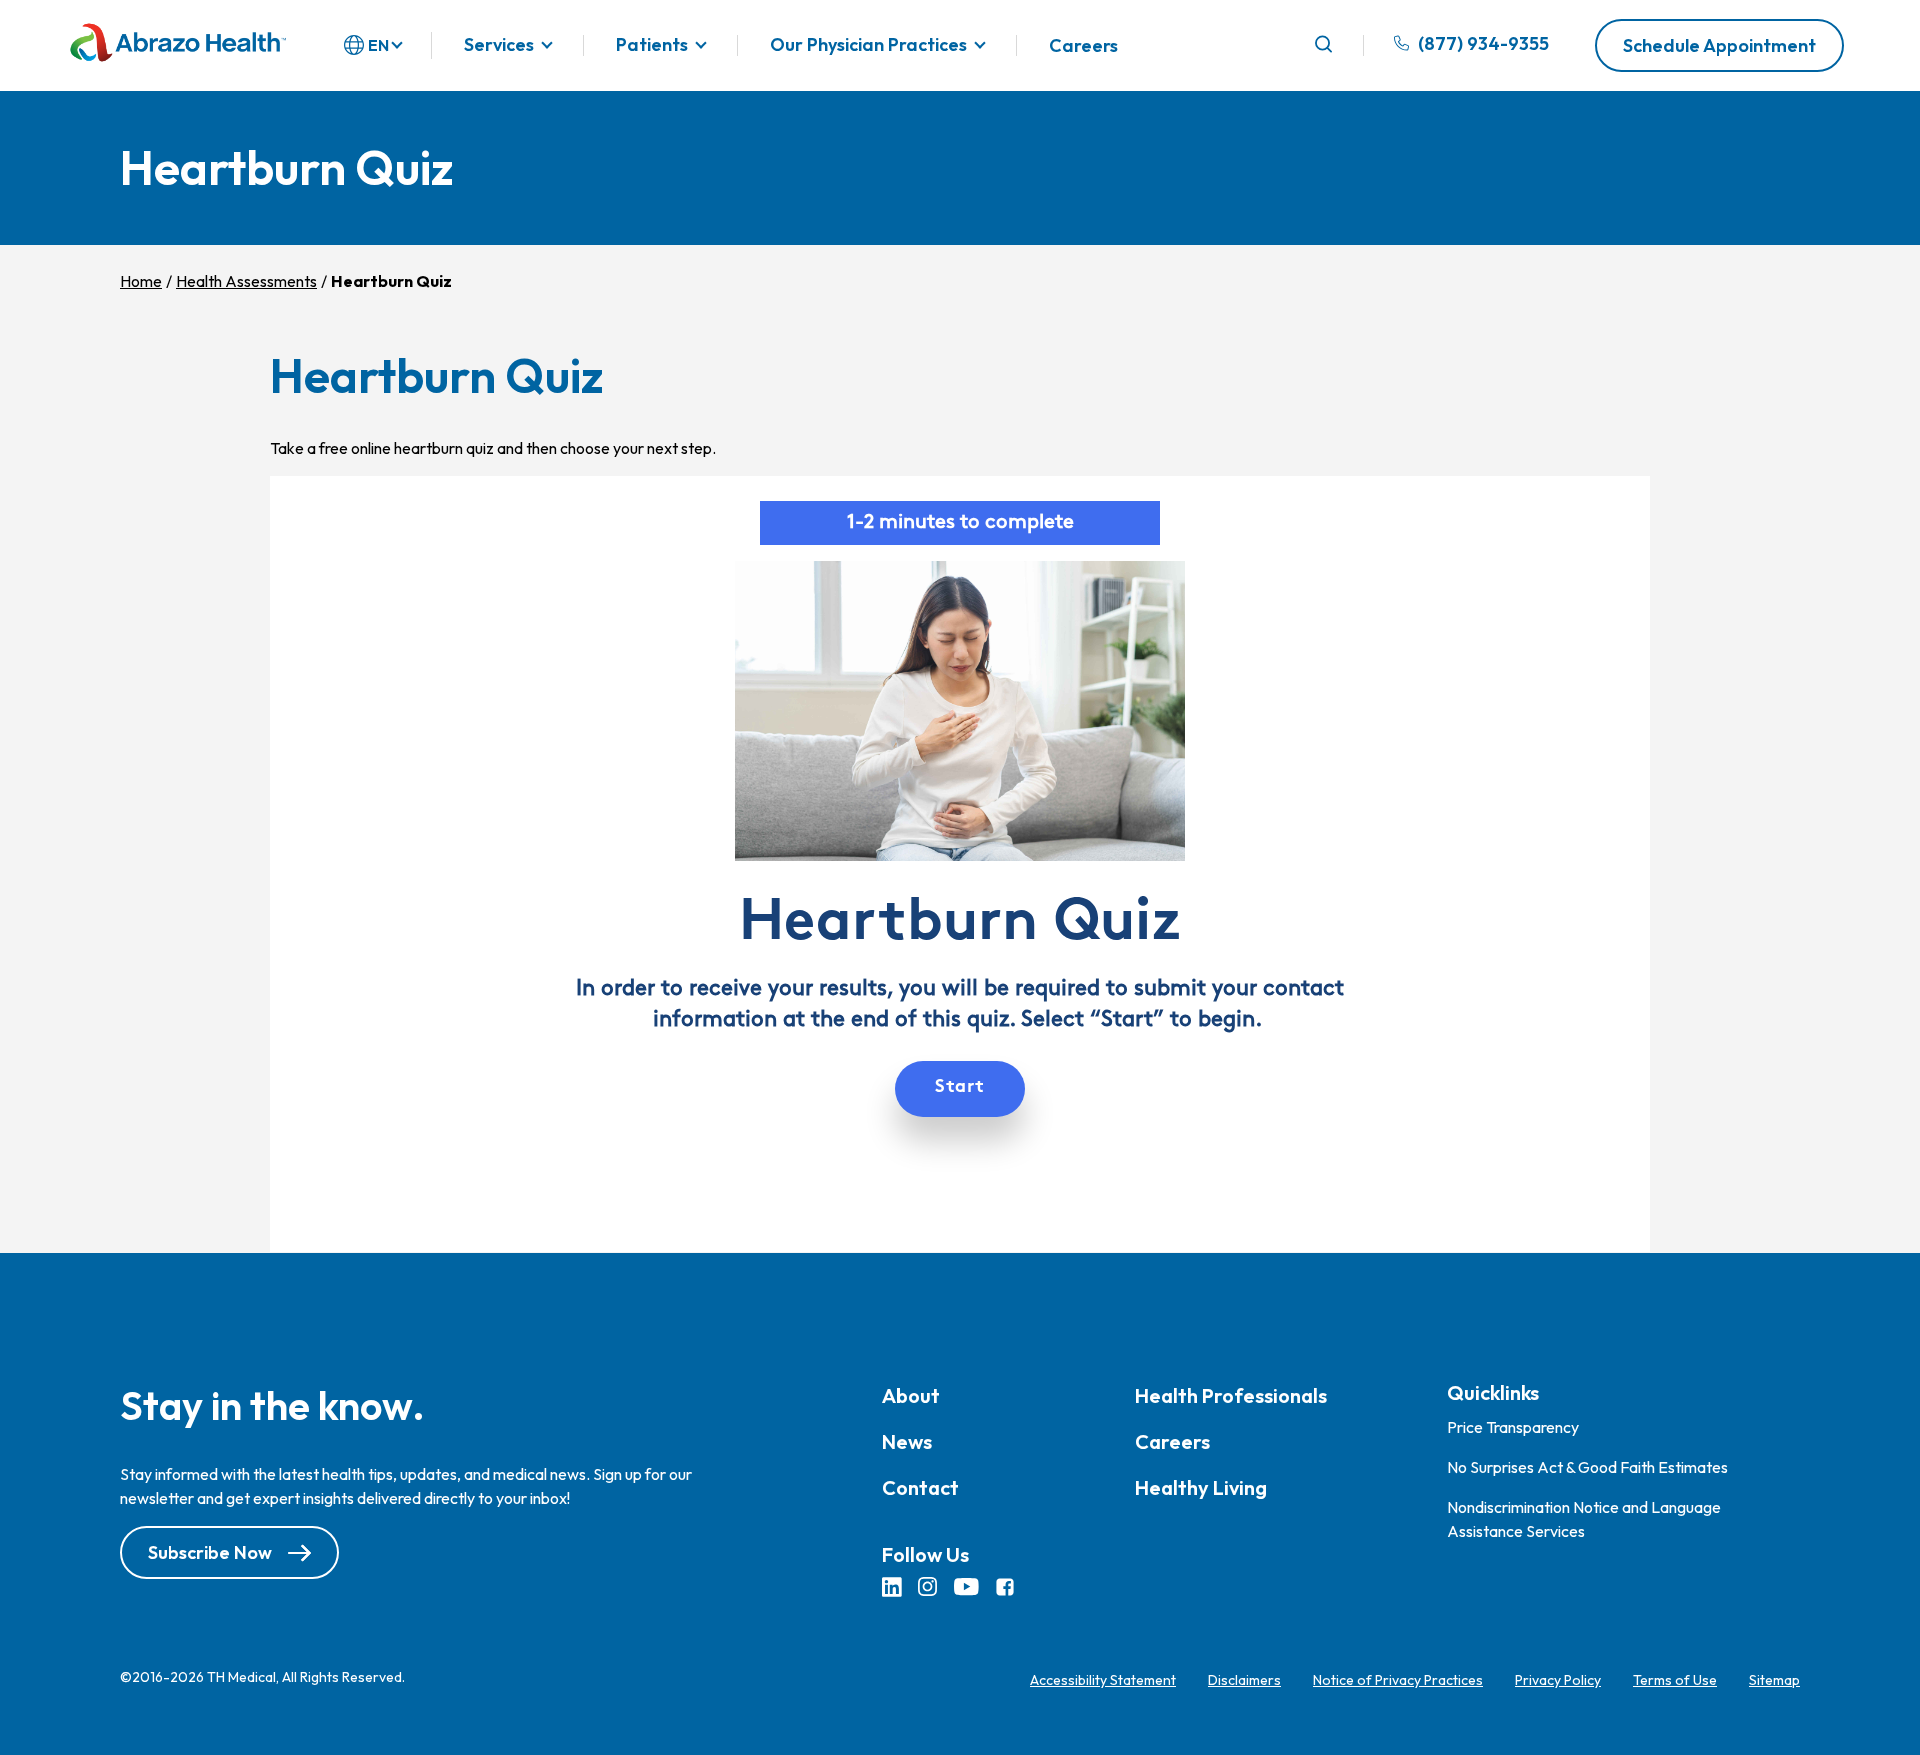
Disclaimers (1244, 1680)
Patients (652, 45)
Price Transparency (1513, 1427)
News (907, 1441)
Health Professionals (1231, 1395)
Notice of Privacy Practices (1398, 1680)
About (911, 1395)
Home (141, 281)
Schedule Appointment (1719, 45)
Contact (920, 1487)
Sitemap (1774, 1680)
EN (378, 45)
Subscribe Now (210, 1552)
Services (499, 45)
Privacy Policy (1558, 1680)
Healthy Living (1201, 1487)
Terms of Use (1675, 1680)
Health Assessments (246, 281)
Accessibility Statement (1103, 1680)
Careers (1083, 46)
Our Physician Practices (868, 45)
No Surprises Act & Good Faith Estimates (1587, 1467)
